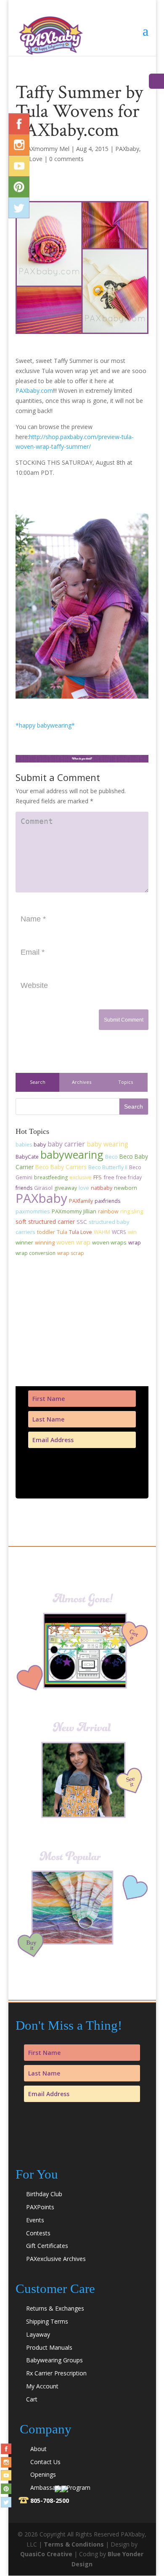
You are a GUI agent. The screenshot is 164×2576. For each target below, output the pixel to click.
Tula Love (81, 1232)
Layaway (38, 2334)
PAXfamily (81, 1201)
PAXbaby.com (34, 391)
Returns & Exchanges (55, 2308)
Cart (32, 2399)
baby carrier (66, 1144)
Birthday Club (44, 2194)
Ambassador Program (60, 2487)
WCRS (119, 1232)
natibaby (102, 1188)
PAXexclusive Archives (56, 2259)
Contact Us (45, 2462)
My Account (42, 2386)
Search (38, 1082)
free (109, 1177)
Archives (82, 1082)
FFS (98, 1177)
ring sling (132, 1211)
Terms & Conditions (74, 2544)
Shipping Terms (47, 2321)
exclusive (81, 1177)
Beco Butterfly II (108, 1167)
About (38, 2449)
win (132, 1232)
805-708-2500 (50, 2501)
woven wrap (73, 1242)
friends (24, 1188)
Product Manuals (49, 2347)
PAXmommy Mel (46, 149)
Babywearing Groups (54, 2360)
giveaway (66, 1188)
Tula (62, 1232)
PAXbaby (127, 149)
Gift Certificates (47, 2246)
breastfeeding (51, 1177)
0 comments (66, 159)
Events (35, 2220)
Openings (43, 2474)
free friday (129, 1177)
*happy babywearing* (45, 725)
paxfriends (107, 1201)
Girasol (43, 1188)
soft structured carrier (45, 1222)
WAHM (102, 1232)
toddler (46, 1232)
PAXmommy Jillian (74, 1211)
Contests (38, 2233)
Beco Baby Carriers (61, 1167)
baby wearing (107, 1144)
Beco (111, 1157)
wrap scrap (71, 1253)
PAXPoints (40, 2207)
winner (24, 1242)
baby (40, 1145)
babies (24, 1145)
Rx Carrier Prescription (56, 2373)
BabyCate (27, 1157)
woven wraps (109, 1242)
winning (45, 1243)
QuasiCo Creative (46, 2554)
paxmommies (33, 1211)
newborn (126, 1188)
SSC (82, 1222)
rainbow (108, 1211)
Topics (126, 1082)
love (84, 1188)
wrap (135, 1242)
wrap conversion (36, 1253)
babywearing (72, 1154)
